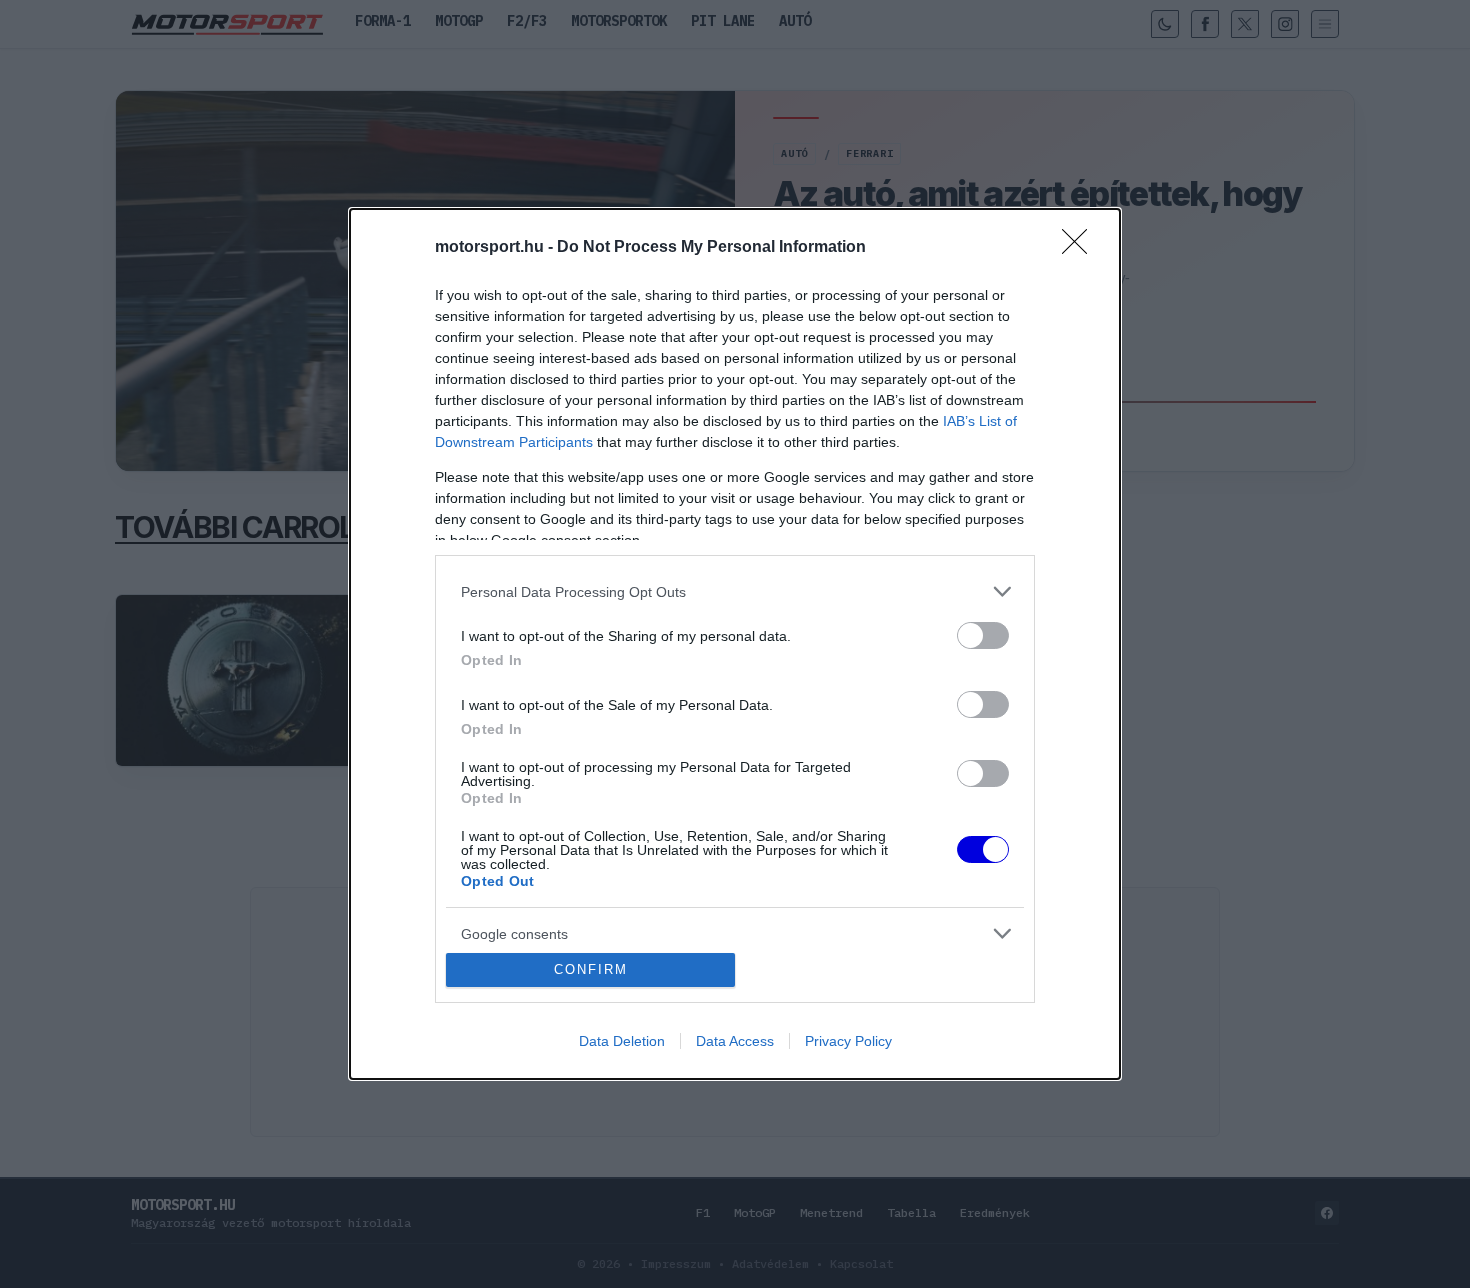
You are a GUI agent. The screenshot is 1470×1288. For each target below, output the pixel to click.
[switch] (983, 635)
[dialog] (735, 643)
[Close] (1081, 248)
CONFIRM (591, 969)
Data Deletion (622, 1041)
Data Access (735, 1041)
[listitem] (735, 591)
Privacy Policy (848, 1041)
